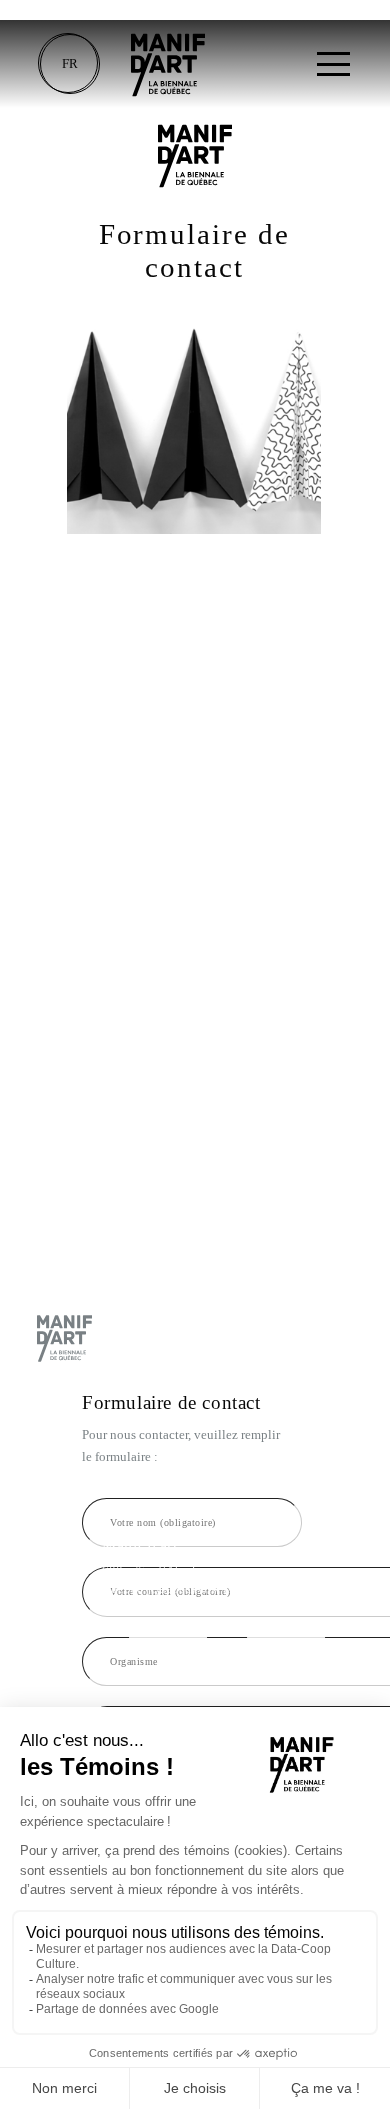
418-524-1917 (168, 1631)
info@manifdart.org (155, 1649)
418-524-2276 (286, 1631)
